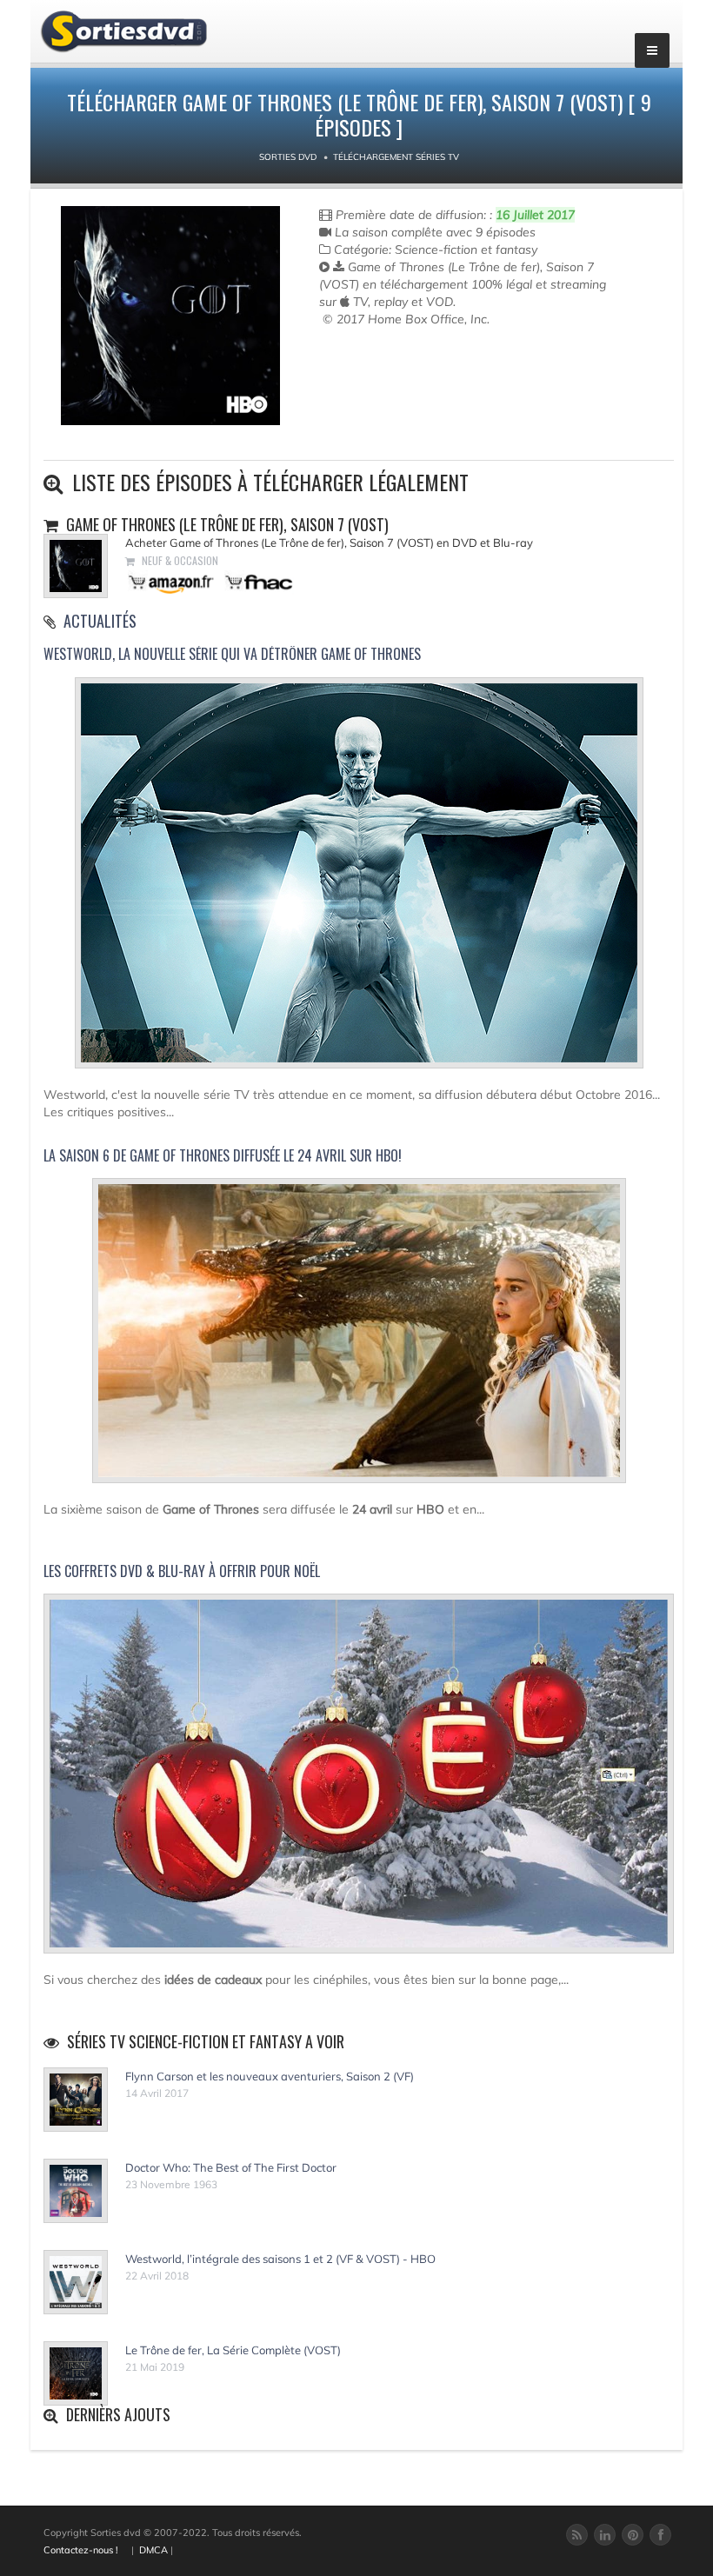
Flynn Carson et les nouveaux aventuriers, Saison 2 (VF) (270, 2076)
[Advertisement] (421, 380)
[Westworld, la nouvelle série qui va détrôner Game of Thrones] (359, 880)
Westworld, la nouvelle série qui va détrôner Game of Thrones (232, 654)
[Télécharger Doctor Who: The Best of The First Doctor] (76, 2191)
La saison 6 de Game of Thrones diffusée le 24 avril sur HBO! (223, 1155)
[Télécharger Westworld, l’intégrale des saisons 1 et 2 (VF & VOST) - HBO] (76, 2282)
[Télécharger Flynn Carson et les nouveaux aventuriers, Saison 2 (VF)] (76, 2100)
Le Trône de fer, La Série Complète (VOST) (233, 2350)
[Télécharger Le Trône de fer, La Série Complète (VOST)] (76, 2373)
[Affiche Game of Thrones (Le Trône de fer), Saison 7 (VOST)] (170, 316)
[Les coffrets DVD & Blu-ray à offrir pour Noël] (359, 1781)
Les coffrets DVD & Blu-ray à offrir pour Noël (182, 1571)
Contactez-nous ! (81, 2550)
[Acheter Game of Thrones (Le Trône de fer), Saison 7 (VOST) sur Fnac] (257, 581)
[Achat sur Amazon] (172, 581)
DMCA (153, 2550)
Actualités (100, 621)
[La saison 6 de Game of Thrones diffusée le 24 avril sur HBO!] (359, 1338)
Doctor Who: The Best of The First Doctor (231, 2167)
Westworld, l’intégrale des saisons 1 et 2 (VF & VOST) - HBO (280, 2259)
